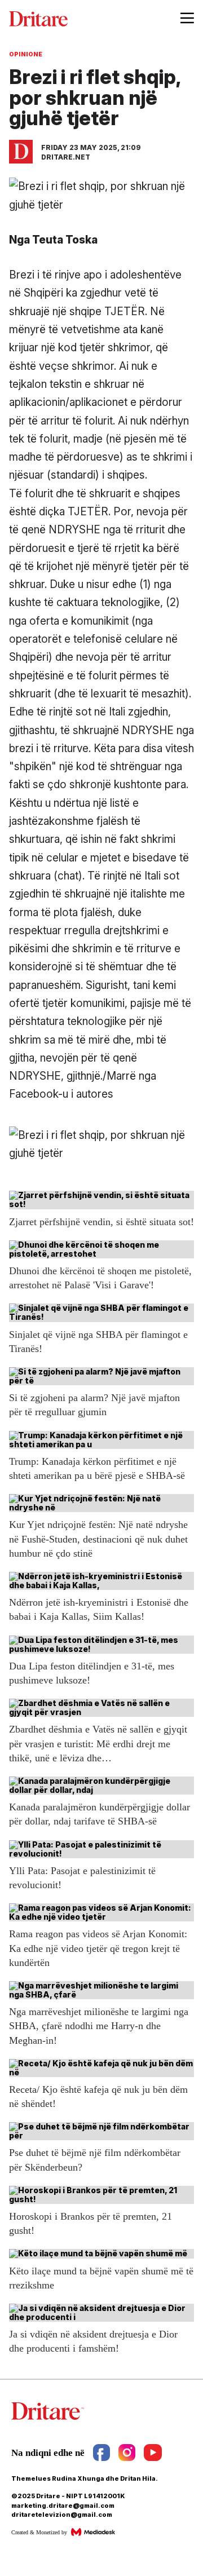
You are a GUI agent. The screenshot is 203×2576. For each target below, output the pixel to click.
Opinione (26, 54)
